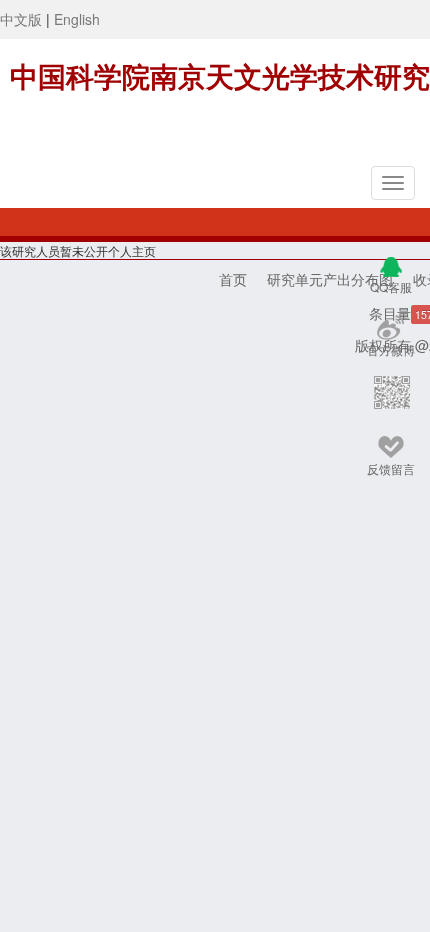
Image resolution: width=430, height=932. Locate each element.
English (77, 19)
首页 (233, 279)
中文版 (21, 19)
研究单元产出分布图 (330, 279)
